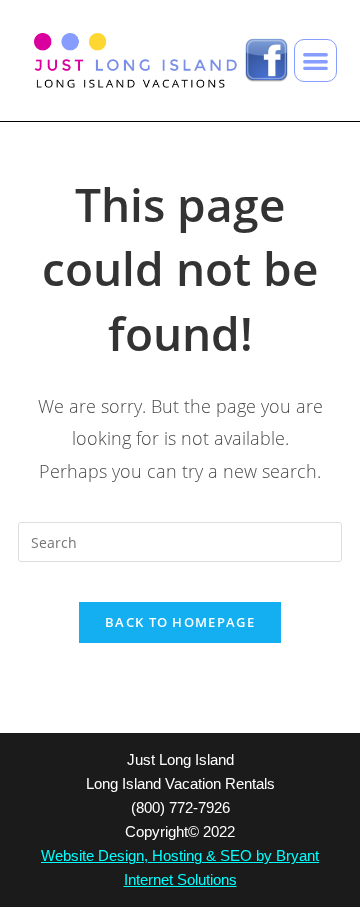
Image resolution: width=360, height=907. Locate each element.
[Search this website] (180, 540)
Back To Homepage (180, 622)
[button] (315, 60)
